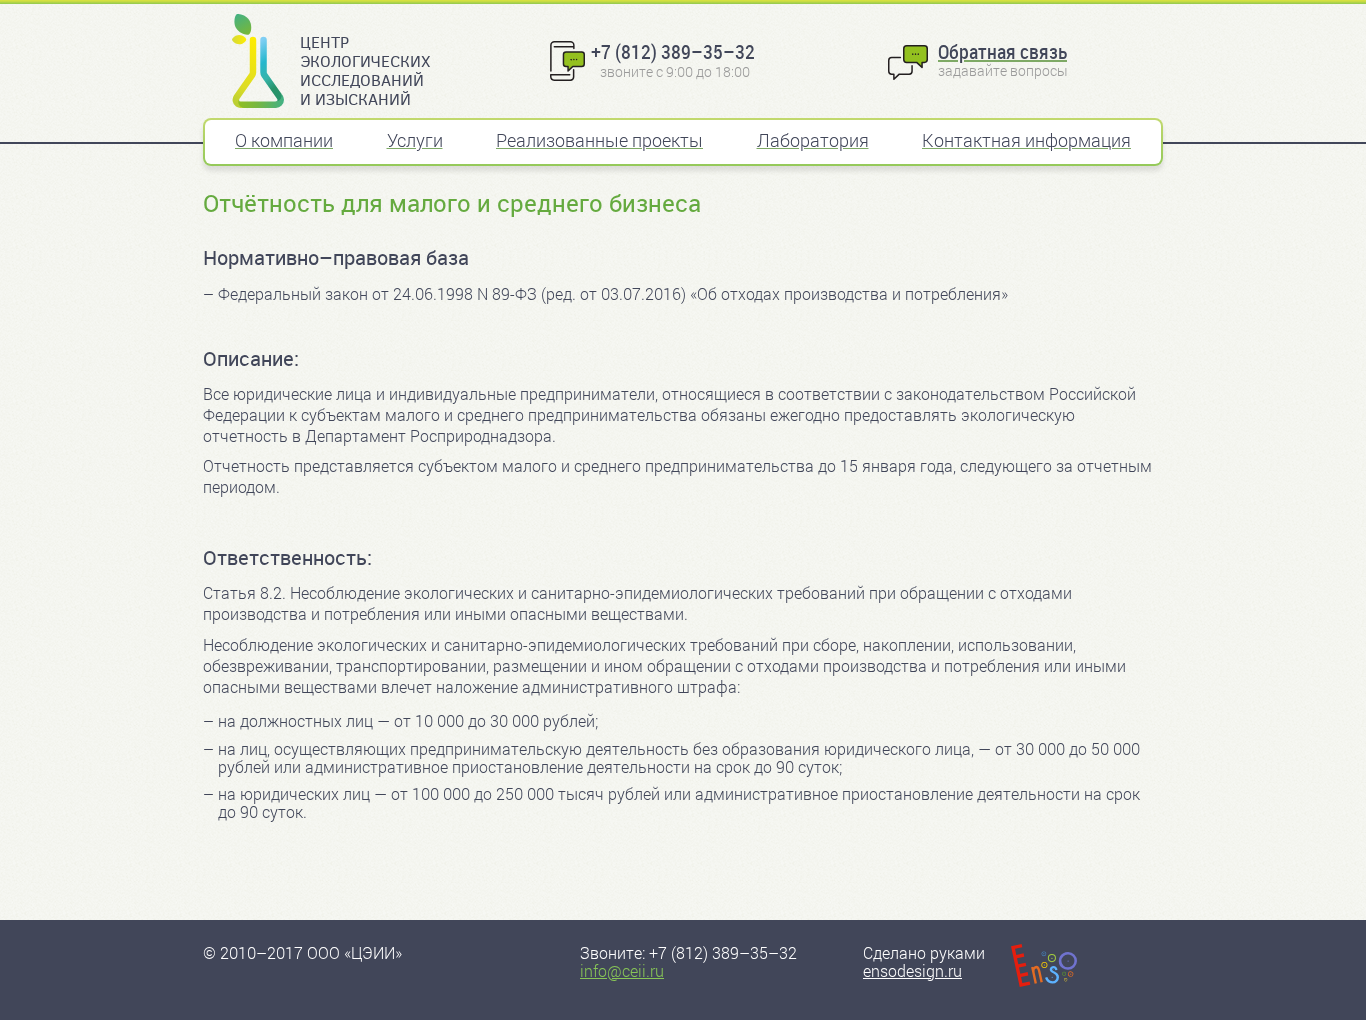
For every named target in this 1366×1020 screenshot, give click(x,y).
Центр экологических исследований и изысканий (365, 70)
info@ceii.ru (622, 970)
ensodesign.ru (912, 970)
